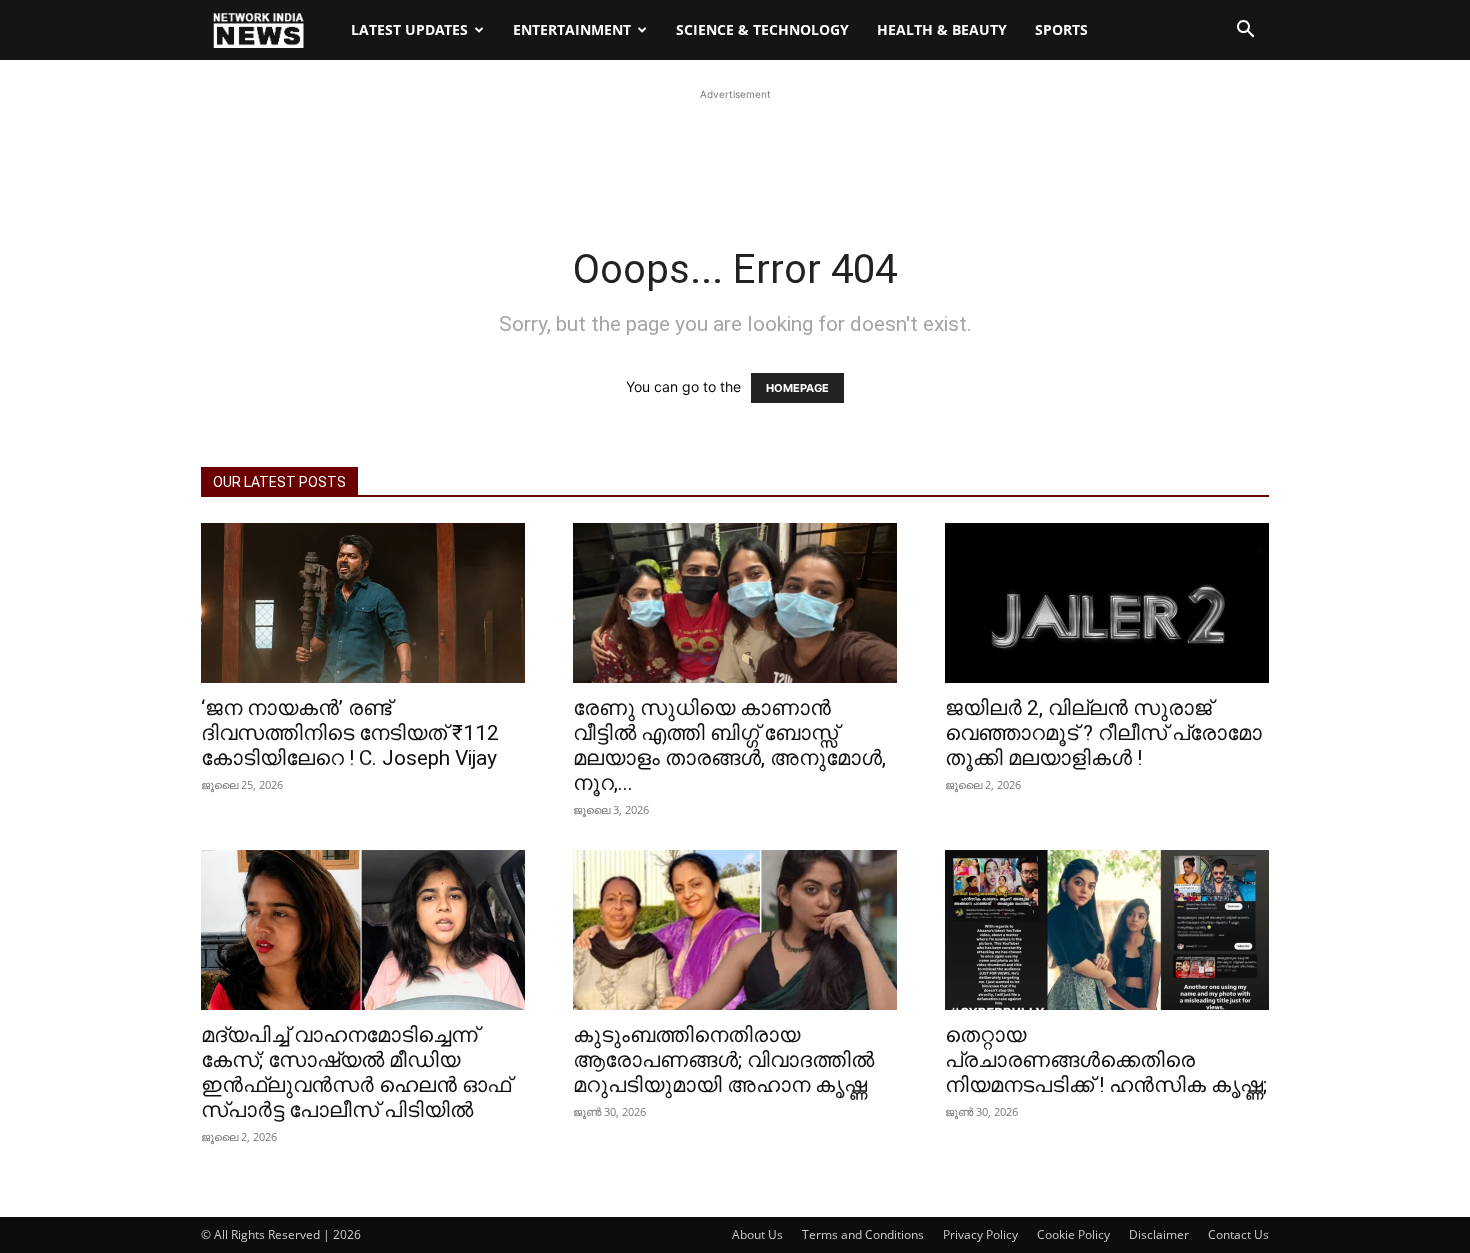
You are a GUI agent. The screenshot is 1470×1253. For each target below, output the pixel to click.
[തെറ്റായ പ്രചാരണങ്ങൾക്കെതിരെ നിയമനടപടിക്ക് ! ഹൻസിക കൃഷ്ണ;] (1107, 930)
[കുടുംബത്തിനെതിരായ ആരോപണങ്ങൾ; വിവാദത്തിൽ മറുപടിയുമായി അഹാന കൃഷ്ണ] (735, 930)
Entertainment (572, 29)
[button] (1245, 31)
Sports (1061, 29)
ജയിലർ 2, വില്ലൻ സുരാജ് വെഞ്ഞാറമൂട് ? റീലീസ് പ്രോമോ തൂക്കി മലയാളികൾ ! (1103, 733)
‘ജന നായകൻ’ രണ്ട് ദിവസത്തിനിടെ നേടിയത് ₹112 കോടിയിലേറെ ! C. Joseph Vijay (350, 733)
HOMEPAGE (797, 388)
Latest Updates (409, 29)
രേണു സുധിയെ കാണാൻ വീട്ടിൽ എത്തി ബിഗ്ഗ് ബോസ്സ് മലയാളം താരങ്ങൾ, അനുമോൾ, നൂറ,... (729, 745)
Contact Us (1238, 1234)
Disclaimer (1159, 1234)
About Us (757, 1234)
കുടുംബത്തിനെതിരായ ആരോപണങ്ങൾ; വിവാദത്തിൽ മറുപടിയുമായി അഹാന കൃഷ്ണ (723, 1060)
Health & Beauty (942, 29)
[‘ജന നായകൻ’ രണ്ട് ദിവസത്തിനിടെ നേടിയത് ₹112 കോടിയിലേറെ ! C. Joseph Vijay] (363, 603)
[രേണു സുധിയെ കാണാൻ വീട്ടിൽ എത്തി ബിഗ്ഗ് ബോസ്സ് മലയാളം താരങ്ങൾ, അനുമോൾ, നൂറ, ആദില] (735, 603)
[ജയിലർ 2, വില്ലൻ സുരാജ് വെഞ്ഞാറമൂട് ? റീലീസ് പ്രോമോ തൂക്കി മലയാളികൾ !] (1107, 603)
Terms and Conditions (863, 1234)
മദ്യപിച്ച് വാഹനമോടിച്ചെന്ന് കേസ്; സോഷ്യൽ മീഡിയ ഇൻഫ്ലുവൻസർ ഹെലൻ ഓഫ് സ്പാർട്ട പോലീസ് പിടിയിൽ (356, 1072)
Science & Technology (762, 29)
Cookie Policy (1073, 1234)
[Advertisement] (735, 150)
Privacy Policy (980, 1234)
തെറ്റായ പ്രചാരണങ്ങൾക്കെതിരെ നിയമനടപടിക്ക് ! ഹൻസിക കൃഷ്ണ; (1106, 1060)
